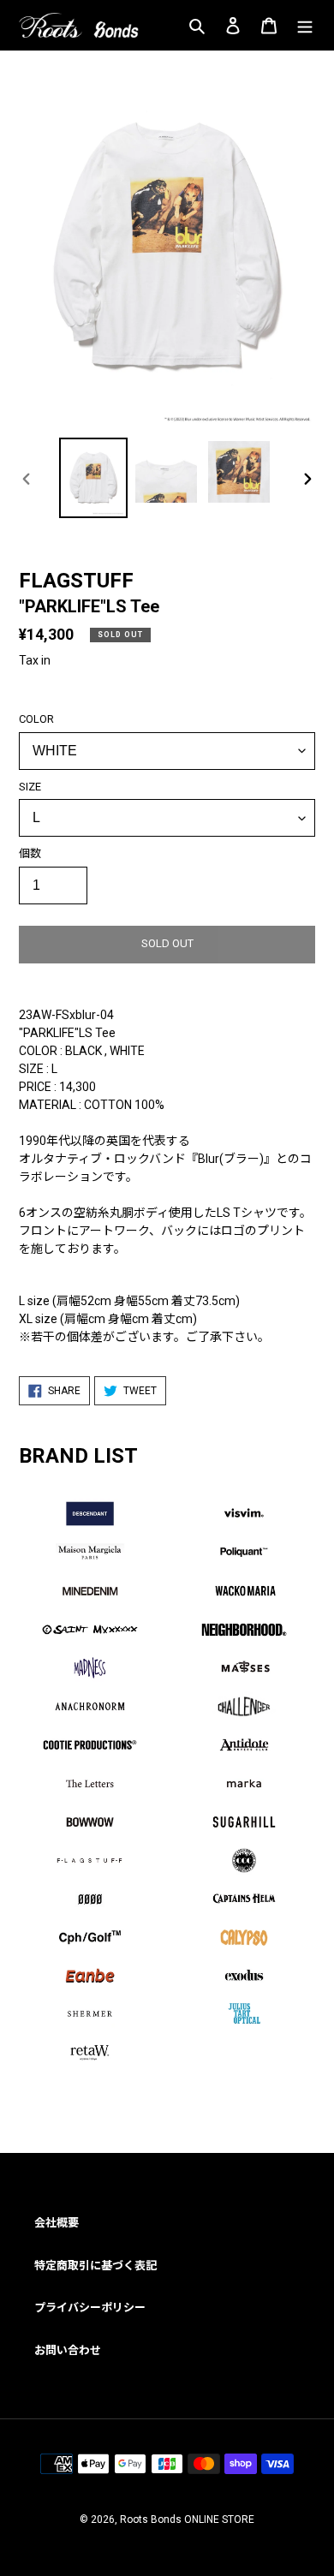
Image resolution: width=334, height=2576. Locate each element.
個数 (30, 853)
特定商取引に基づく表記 (95, 2266)
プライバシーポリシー (90, 2308)
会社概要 (57, 2223)
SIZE (30, 787)
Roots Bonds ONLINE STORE (187, 2519)
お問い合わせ (68, 2350)
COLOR (36, 719)
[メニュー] (305, 25)
